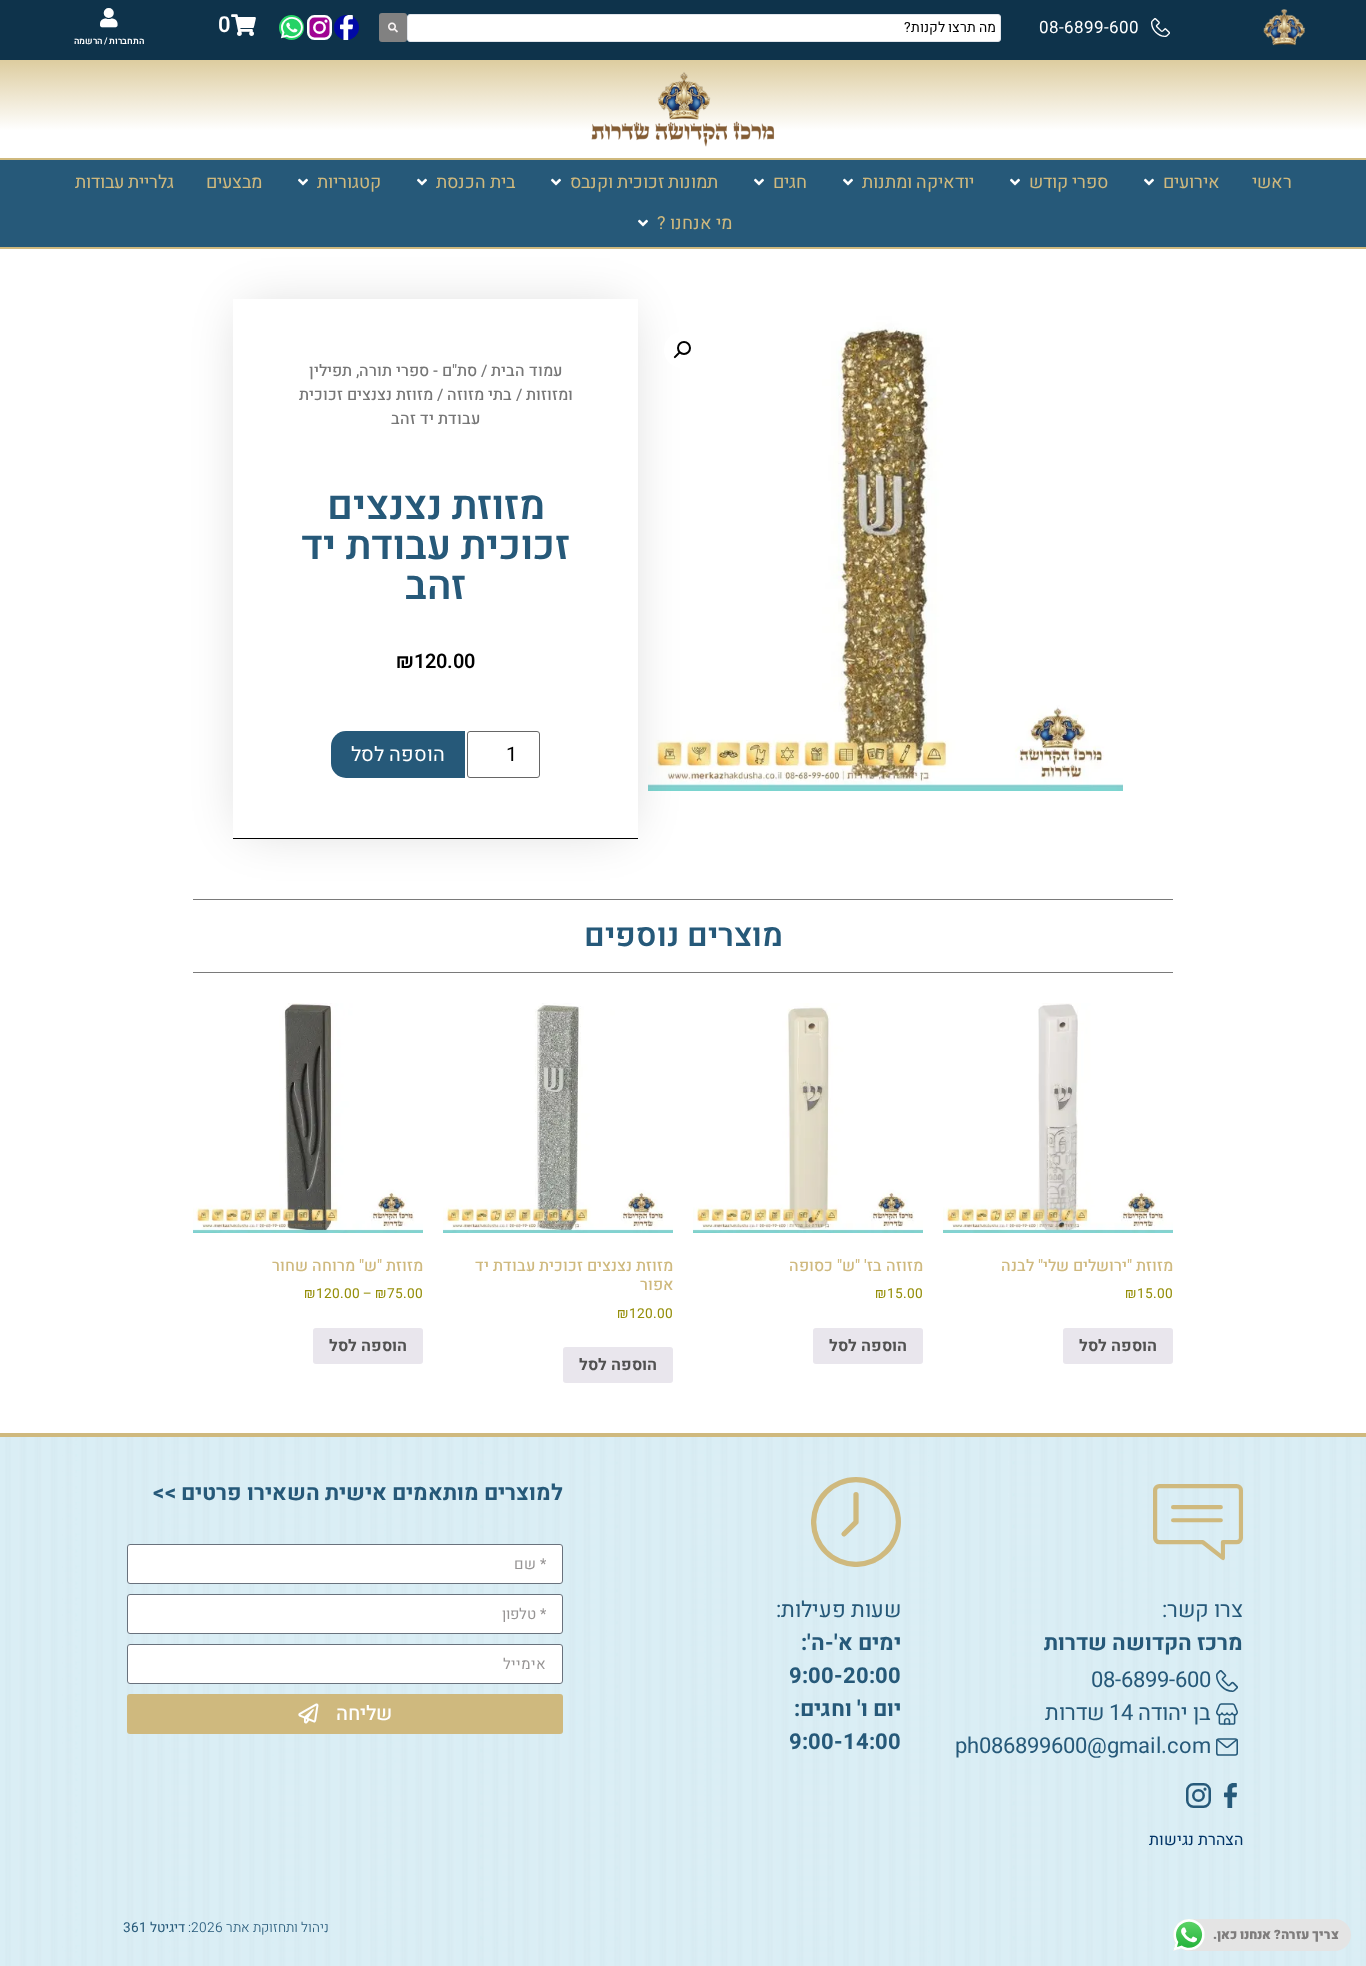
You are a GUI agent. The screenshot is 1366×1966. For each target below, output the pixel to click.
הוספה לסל (398, 754)
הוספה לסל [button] (1118, 1346)
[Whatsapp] (291, 27)
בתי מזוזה (479, 395)
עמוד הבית (526, 371)
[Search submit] (393, 27)
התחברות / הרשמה (109, 41)
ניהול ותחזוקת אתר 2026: (226, 1928)
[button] (1180, 182)
